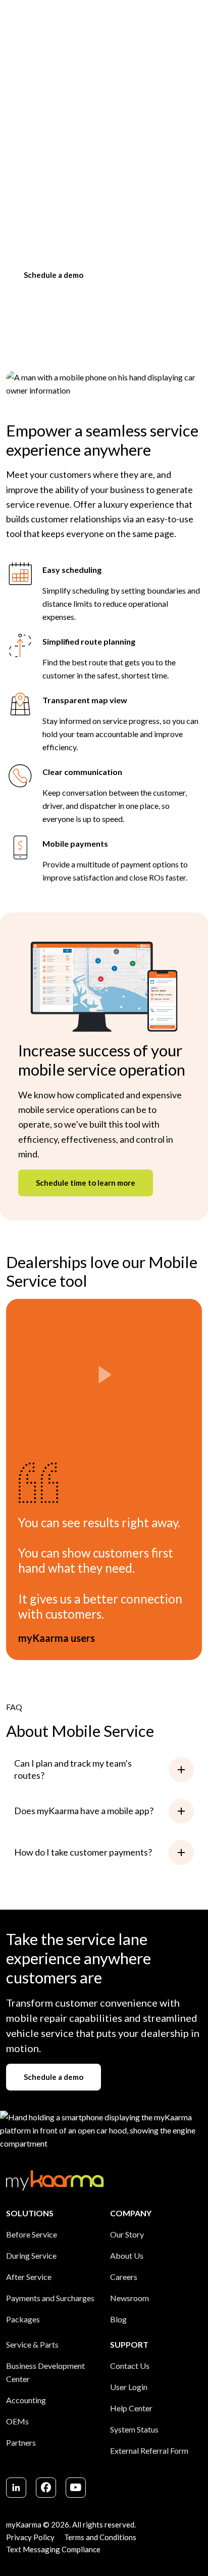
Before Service (32, 2234)
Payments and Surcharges (50, 2298)
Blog (118, 2319)
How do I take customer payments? (83, 1852)
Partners (21, 2442)
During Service (31, 2255)
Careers (124, 2277)
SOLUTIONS (30, 2213)
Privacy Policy (30, 2537)
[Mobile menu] (197, 19)
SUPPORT (129, 2344)
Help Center (131, 2408)
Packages (23, 2319)
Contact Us (130, 2366)
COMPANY (131, 2213)
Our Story (127, 2234)
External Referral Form (149, 2450)
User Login (129, 2387)
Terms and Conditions (100, 2537)
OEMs (17, 2421)
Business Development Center (45, 2372)
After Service (29, 2277)
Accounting (26, 2400)
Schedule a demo (54, 275)
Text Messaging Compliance (53, 2549)
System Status (134, 2429)
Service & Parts (32, 2344)
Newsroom (129, 2298)
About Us (127, 2255)
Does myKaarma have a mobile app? (84, 1811)
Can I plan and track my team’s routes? (73, 1769)
